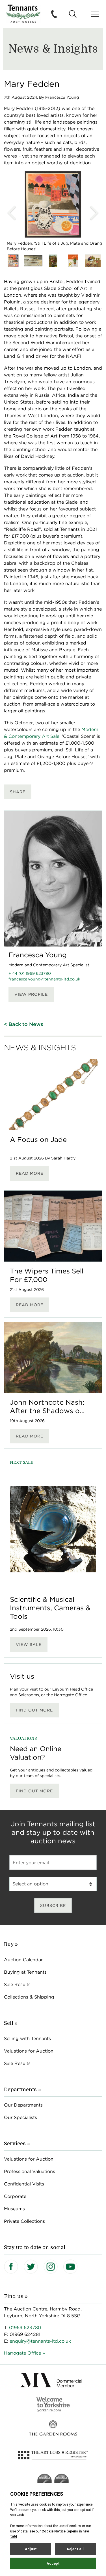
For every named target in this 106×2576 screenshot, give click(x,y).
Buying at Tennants (25, 1972)
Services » (17, 2144)
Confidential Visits (24, 2184)
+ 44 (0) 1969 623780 (30, 973)
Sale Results (17, 1985)
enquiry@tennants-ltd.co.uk (40, 2341)
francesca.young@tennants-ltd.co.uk (44, 979)
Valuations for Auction (29, 2051)
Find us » (16, 2296)
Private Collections (24, 2221)
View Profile (31, 994)
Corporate (15, 2196)
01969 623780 (25, 2328)
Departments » (22, 2090)
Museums (14, 2209)
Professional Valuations (30, 2171)
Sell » (11, 2023)
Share (18, 792)
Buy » (11, 1944)
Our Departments (23, 2105)
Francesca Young (38, 955)
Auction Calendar (23, 1960)
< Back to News (24, 1024)
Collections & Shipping (29, 1997)
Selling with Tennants (27, 2039)
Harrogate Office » (24, 2353)
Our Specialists (20, 2117)
